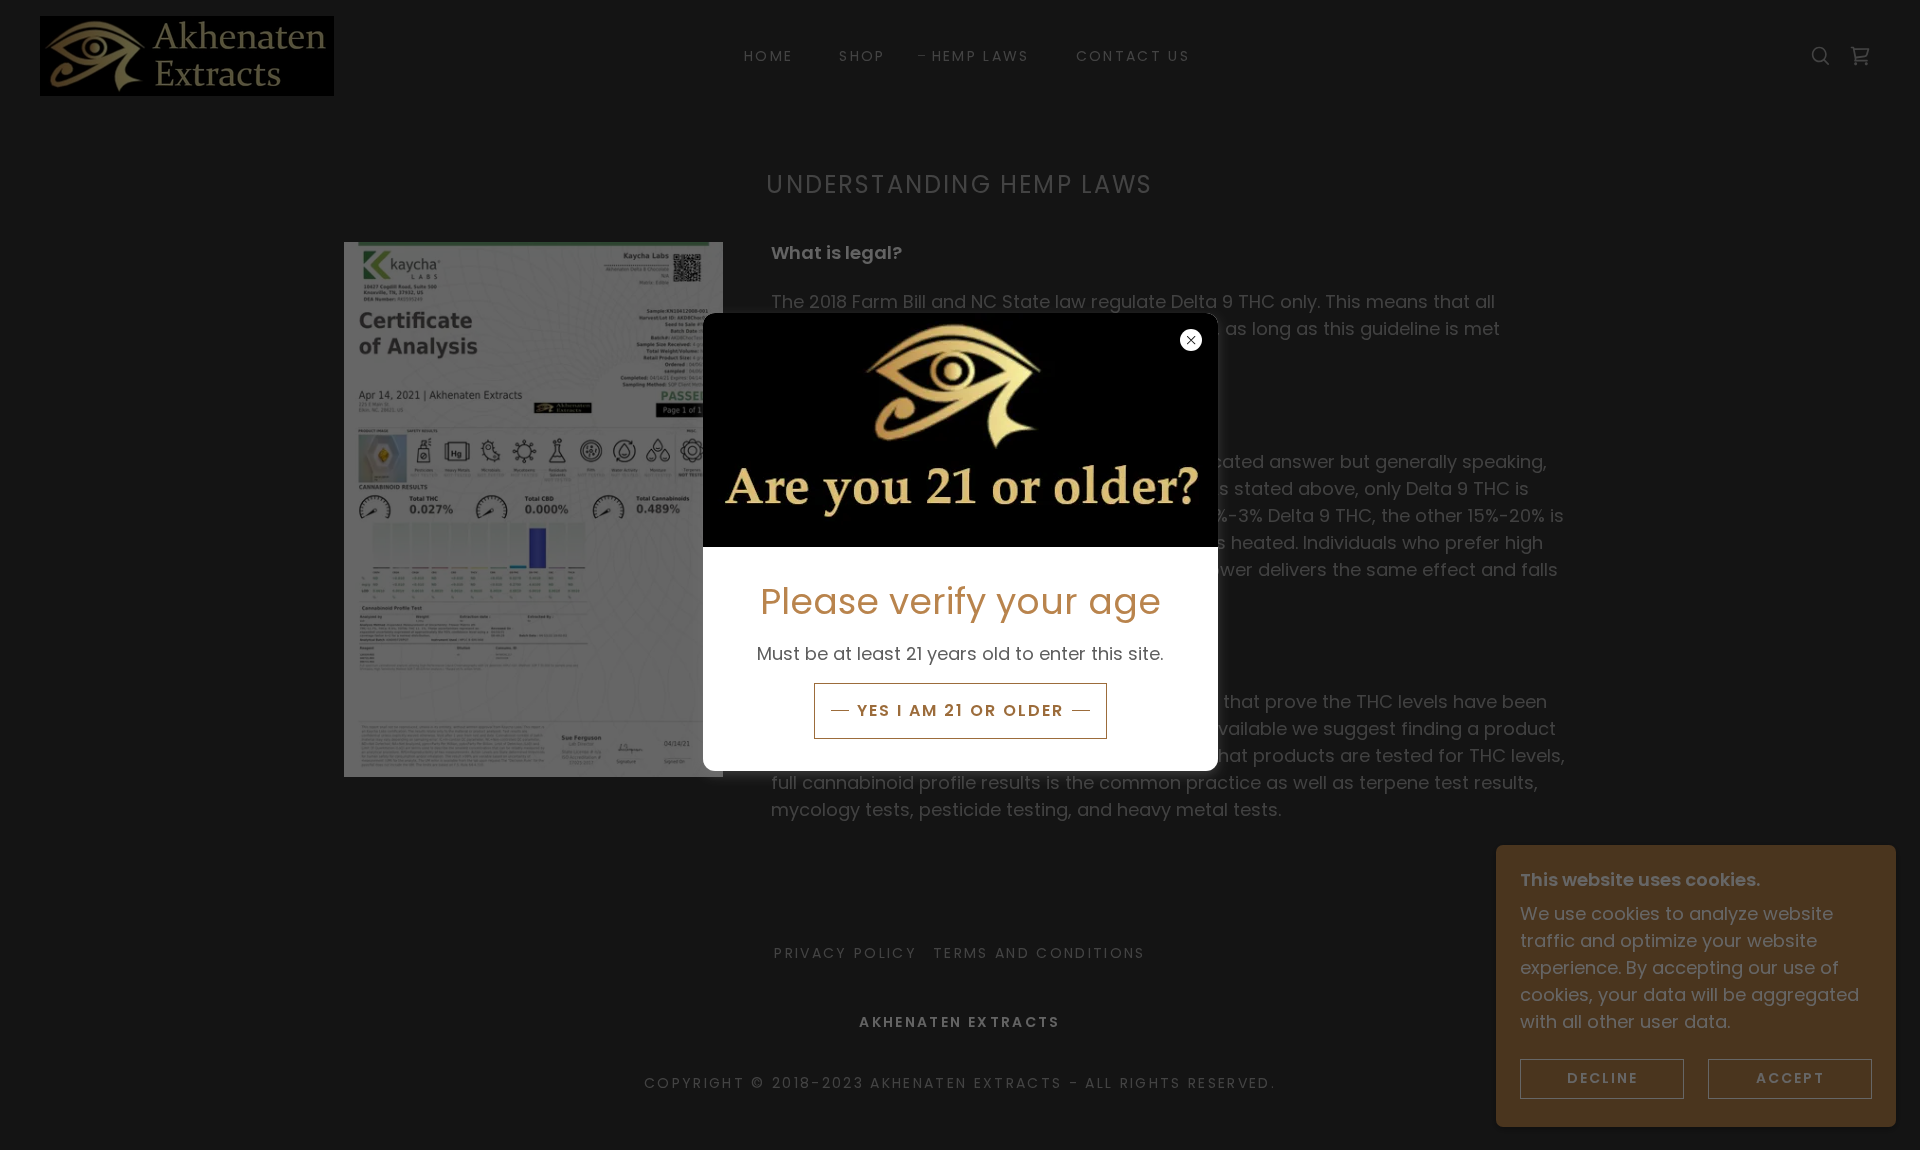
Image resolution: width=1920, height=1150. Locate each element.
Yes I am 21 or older (960, 710)
